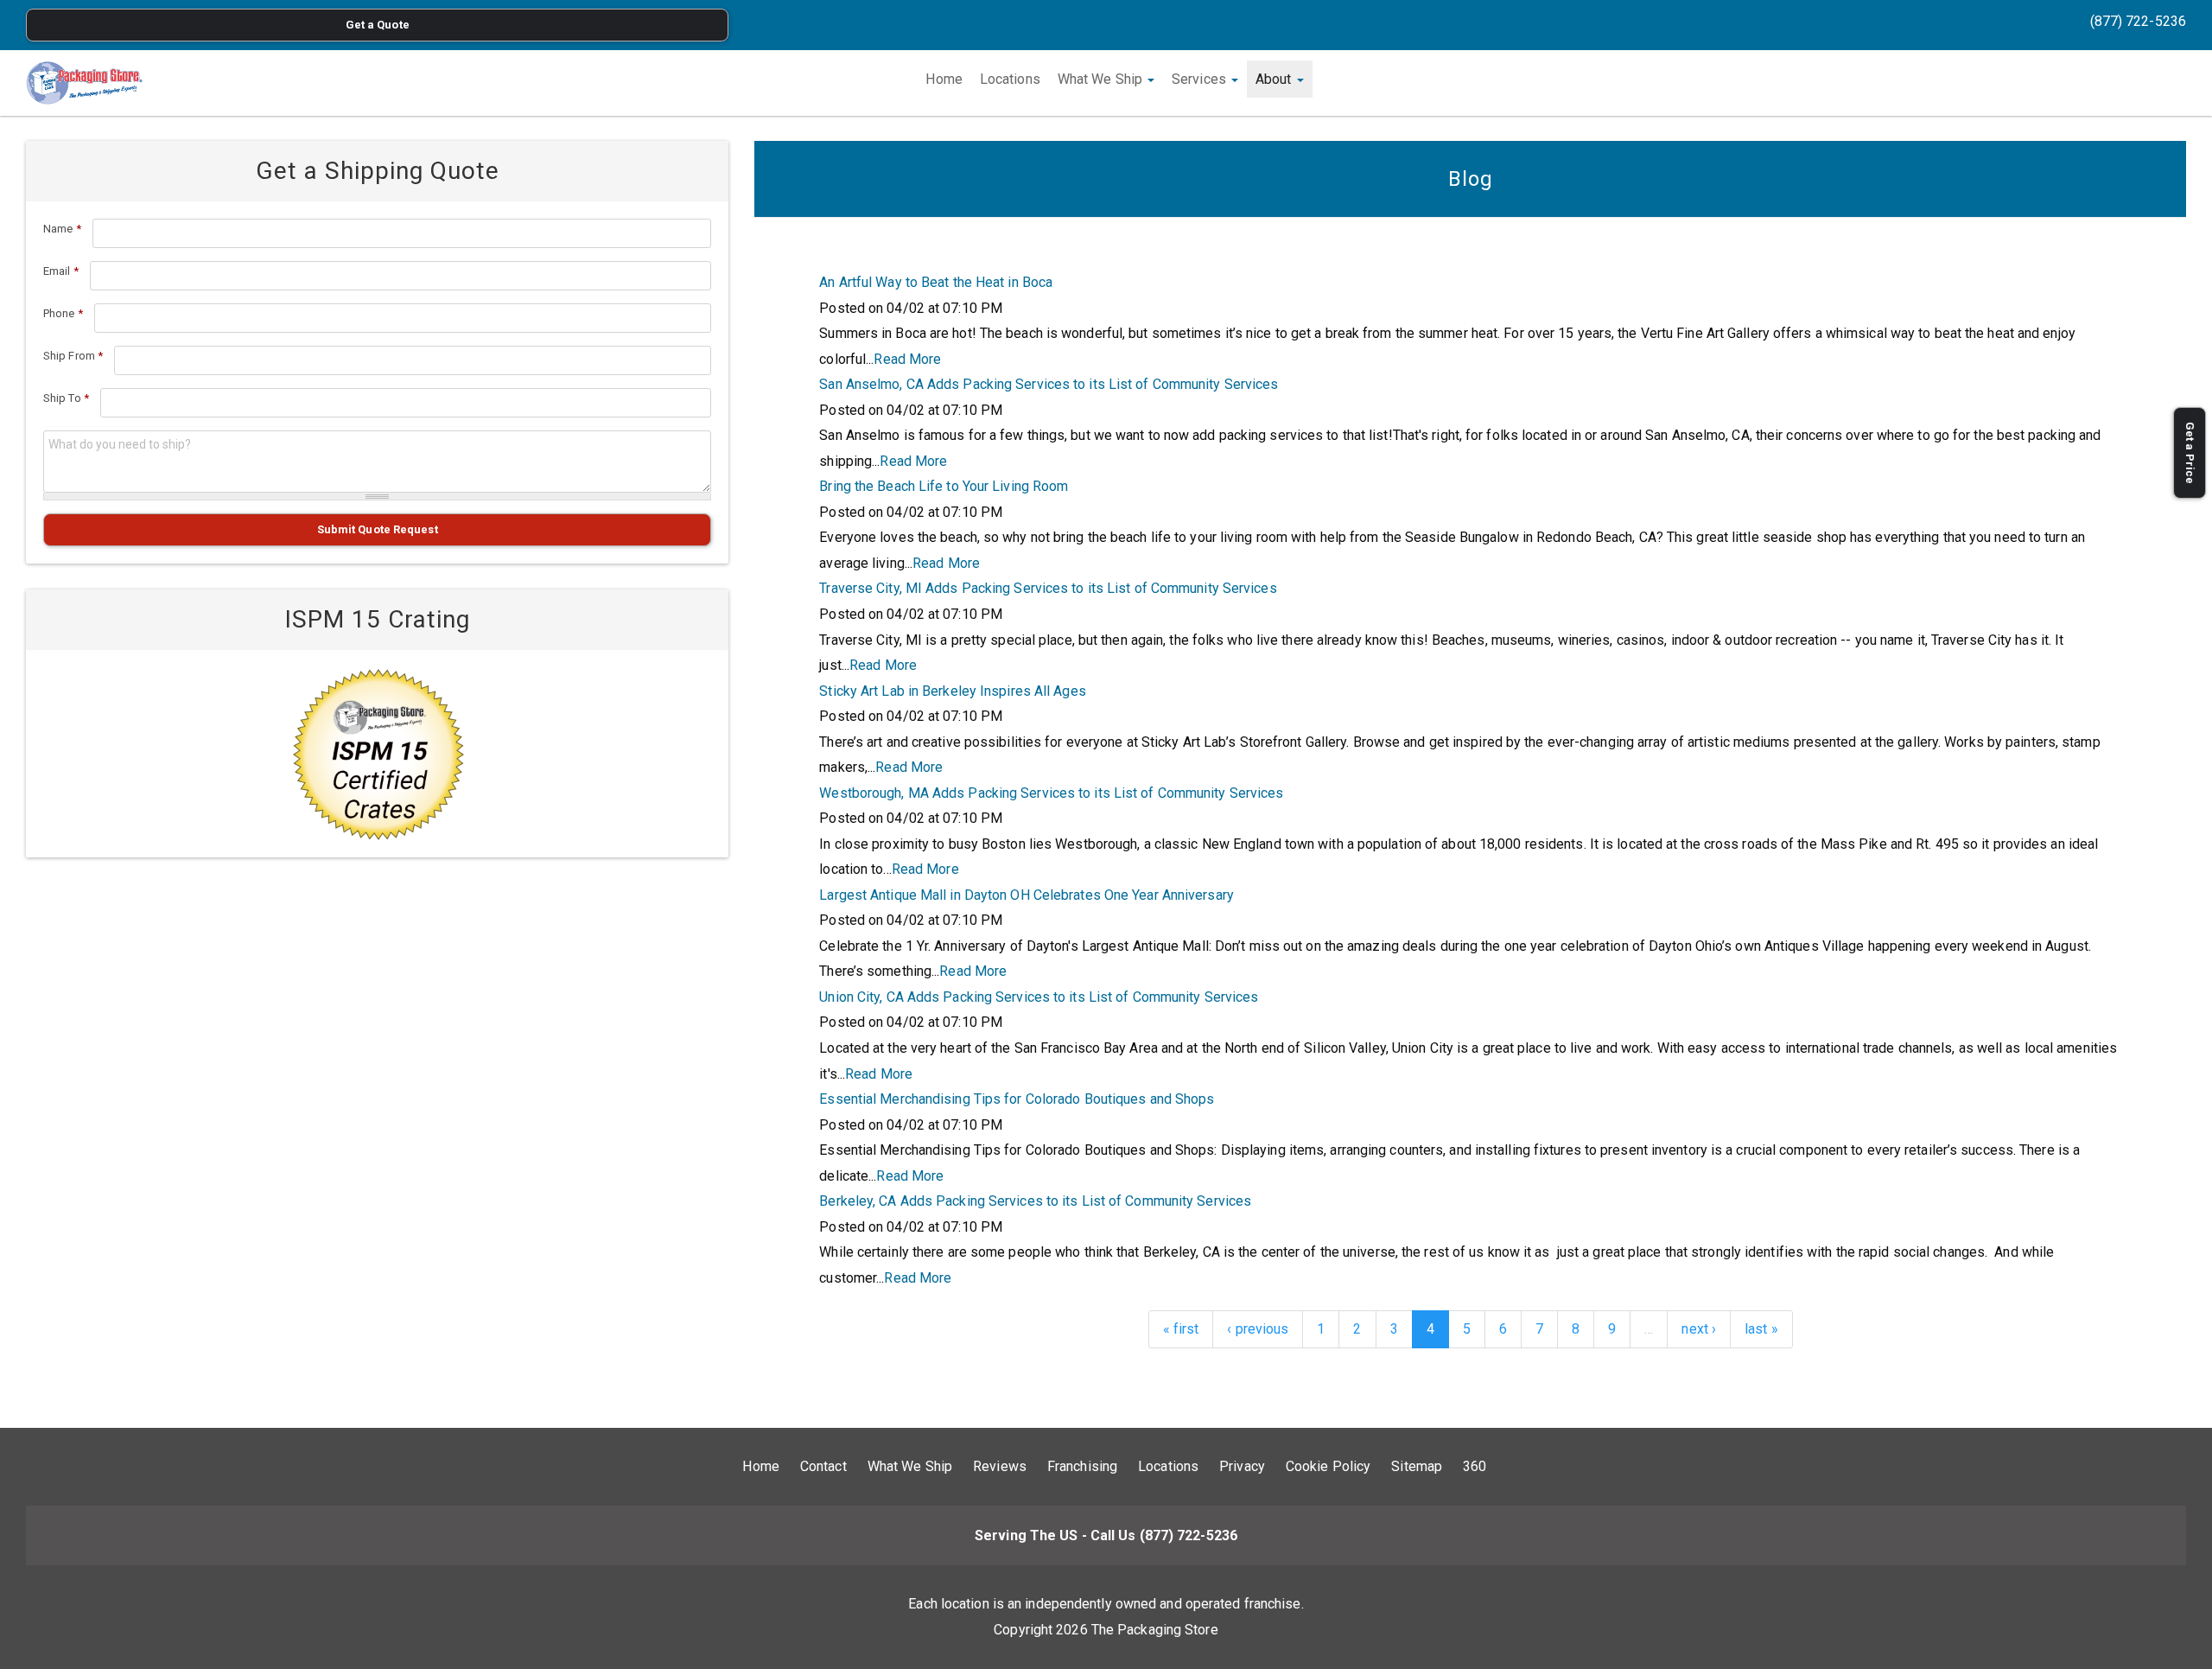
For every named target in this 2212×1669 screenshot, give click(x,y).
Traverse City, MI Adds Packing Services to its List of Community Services (1048, 588)
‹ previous (1258, 1329)
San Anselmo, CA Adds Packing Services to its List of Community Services (1049, 384)
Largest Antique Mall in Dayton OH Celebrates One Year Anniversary (1027, 895)
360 (1475, 1466)
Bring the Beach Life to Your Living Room (944, 486)
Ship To (66, 398)
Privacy (1242, 1466)
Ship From (73, 356)
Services (1201, 79)
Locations (1010, 79)
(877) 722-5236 (2138, 21)
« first (1181, 1329)
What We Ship (1102, 79)
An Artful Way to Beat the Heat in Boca (936, 282)
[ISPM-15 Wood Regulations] (377, 754)
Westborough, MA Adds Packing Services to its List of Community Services (1051, 793)
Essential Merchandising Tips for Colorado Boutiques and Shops (1017, 1099)
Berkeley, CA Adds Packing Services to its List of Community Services (1035, 1201)
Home (944, 79)
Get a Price (2190, 453)
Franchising (1082, 1466)
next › (1699, 1329)
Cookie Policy (1328, 1466)
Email (61, 271)
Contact (823, 1466)
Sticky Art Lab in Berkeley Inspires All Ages (952, 691)
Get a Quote (378, 25)
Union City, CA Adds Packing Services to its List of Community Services (1039, 997)
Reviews (1000, 1466)
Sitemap (1417, 1466)
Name (62, 229)
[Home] (84, 83)
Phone (63, 313)
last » (1761, 1329)
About (1275, 79)
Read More (907, 359)
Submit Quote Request (378, 529)
